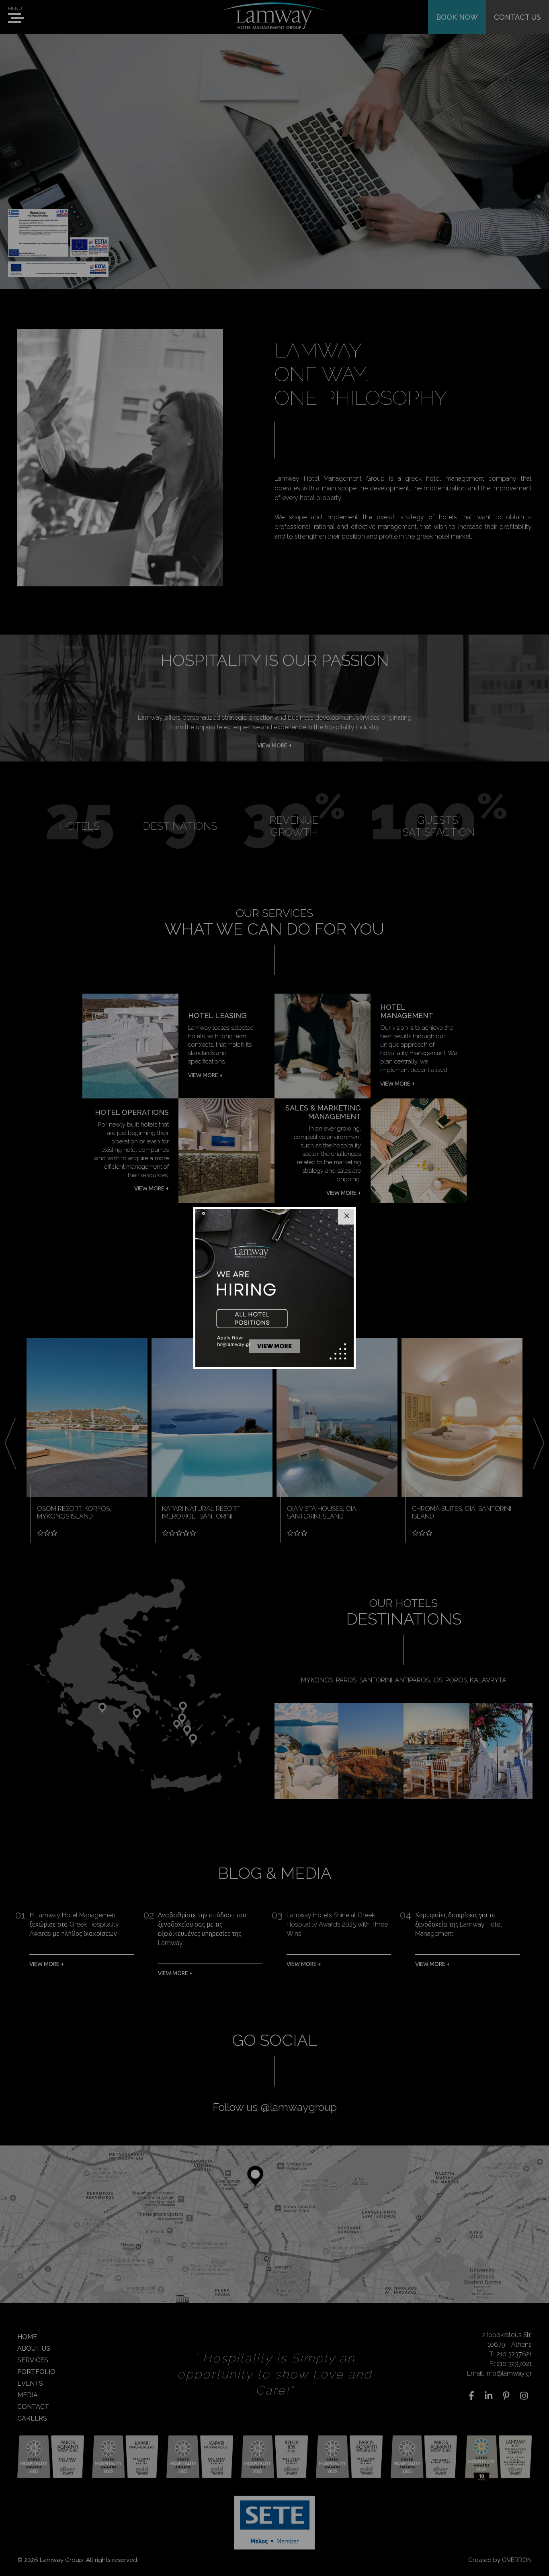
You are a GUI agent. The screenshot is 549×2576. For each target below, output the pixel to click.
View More (274, 1346)
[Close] (347, 1216)
